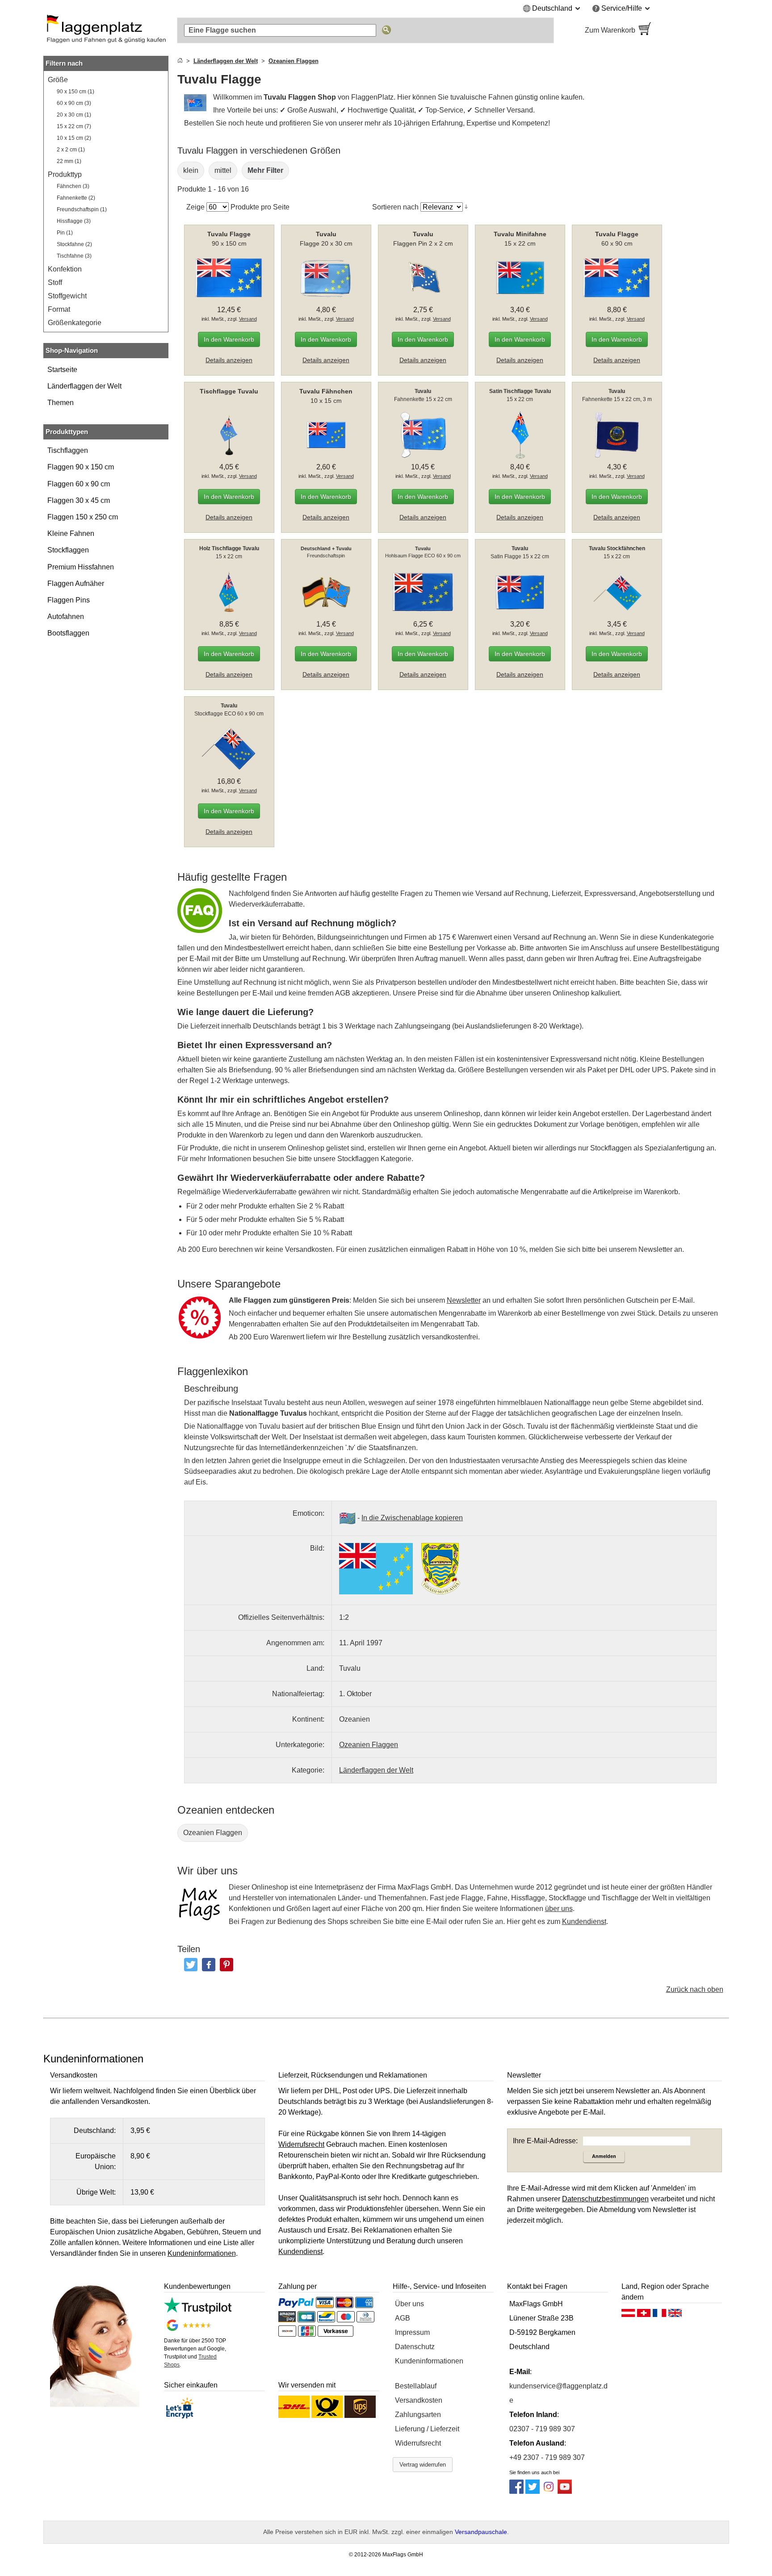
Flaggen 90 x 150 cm (81, 467)
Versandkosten (419, 2400)
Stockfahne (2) (74, 244)
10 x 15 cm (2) (74, 138)
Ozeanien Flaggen (213, 1833)
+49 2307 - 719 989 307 (547, 2457)
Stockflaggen (68, 550)
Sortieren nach (395, 207)
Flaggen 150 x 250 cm (83, 517)
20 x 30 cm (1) (74, 115)
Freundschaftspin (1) (82, 209)
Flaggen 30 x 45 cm (79, 500)
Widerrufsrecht (418, 2443)
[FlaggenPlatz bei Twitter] (533, 2491)
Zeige (195, 207)
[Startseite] (180, 61)
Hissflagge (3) (74, 221)
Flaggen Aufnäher (76, 583)
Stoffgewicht (67, 296)
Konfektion (65, 269)
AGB (403, 2318)
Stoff (55, 282)
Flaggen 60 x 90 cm (79, 484)
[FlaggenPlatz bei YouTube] (565, 2491)
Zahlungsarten (418, 2415)
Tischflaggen (68, 450)
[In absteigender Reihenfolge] (466, 207)
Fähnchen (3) (73, 186)
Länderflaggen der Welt (84, 386)
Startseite (62, 370)
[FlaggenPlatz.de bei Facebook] (516, 2491)
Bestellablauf (416, 2386)
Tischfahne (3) (74, 256)
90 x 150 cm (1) (76, 92)
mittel (223, 170)
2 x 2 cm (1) (71, 150)
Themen (61, 403)
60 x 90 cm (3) (74, 103)
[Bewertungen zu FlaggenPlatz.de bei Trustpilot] (198, 2311)
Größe (58, 80)
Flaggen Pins (69, 600)
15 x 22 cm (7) (74, 126)
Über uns (409, 2304)
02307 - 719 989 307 (542, 2429)
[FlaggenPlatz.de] (106, 30)
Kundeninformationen (429, 2361)
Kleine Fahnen (71, 533)
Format (59, 309)
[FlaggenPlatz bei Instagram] (549, 2491)
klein (191, 170)
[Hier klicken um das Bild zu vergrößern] (376, 1569)
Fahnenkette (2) (76, 198)
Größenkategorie (75, 323)
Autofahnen (66, 617)
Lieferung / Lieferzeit (427, 2429)
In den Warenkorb (229, 339)
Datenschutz (415, 2347)
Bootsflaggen (68, 633)
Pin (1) (65, 233)
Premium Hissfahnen (81, 567)
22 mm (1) (69, 161)
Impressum (412, 2332)
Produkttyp (65, 174)
